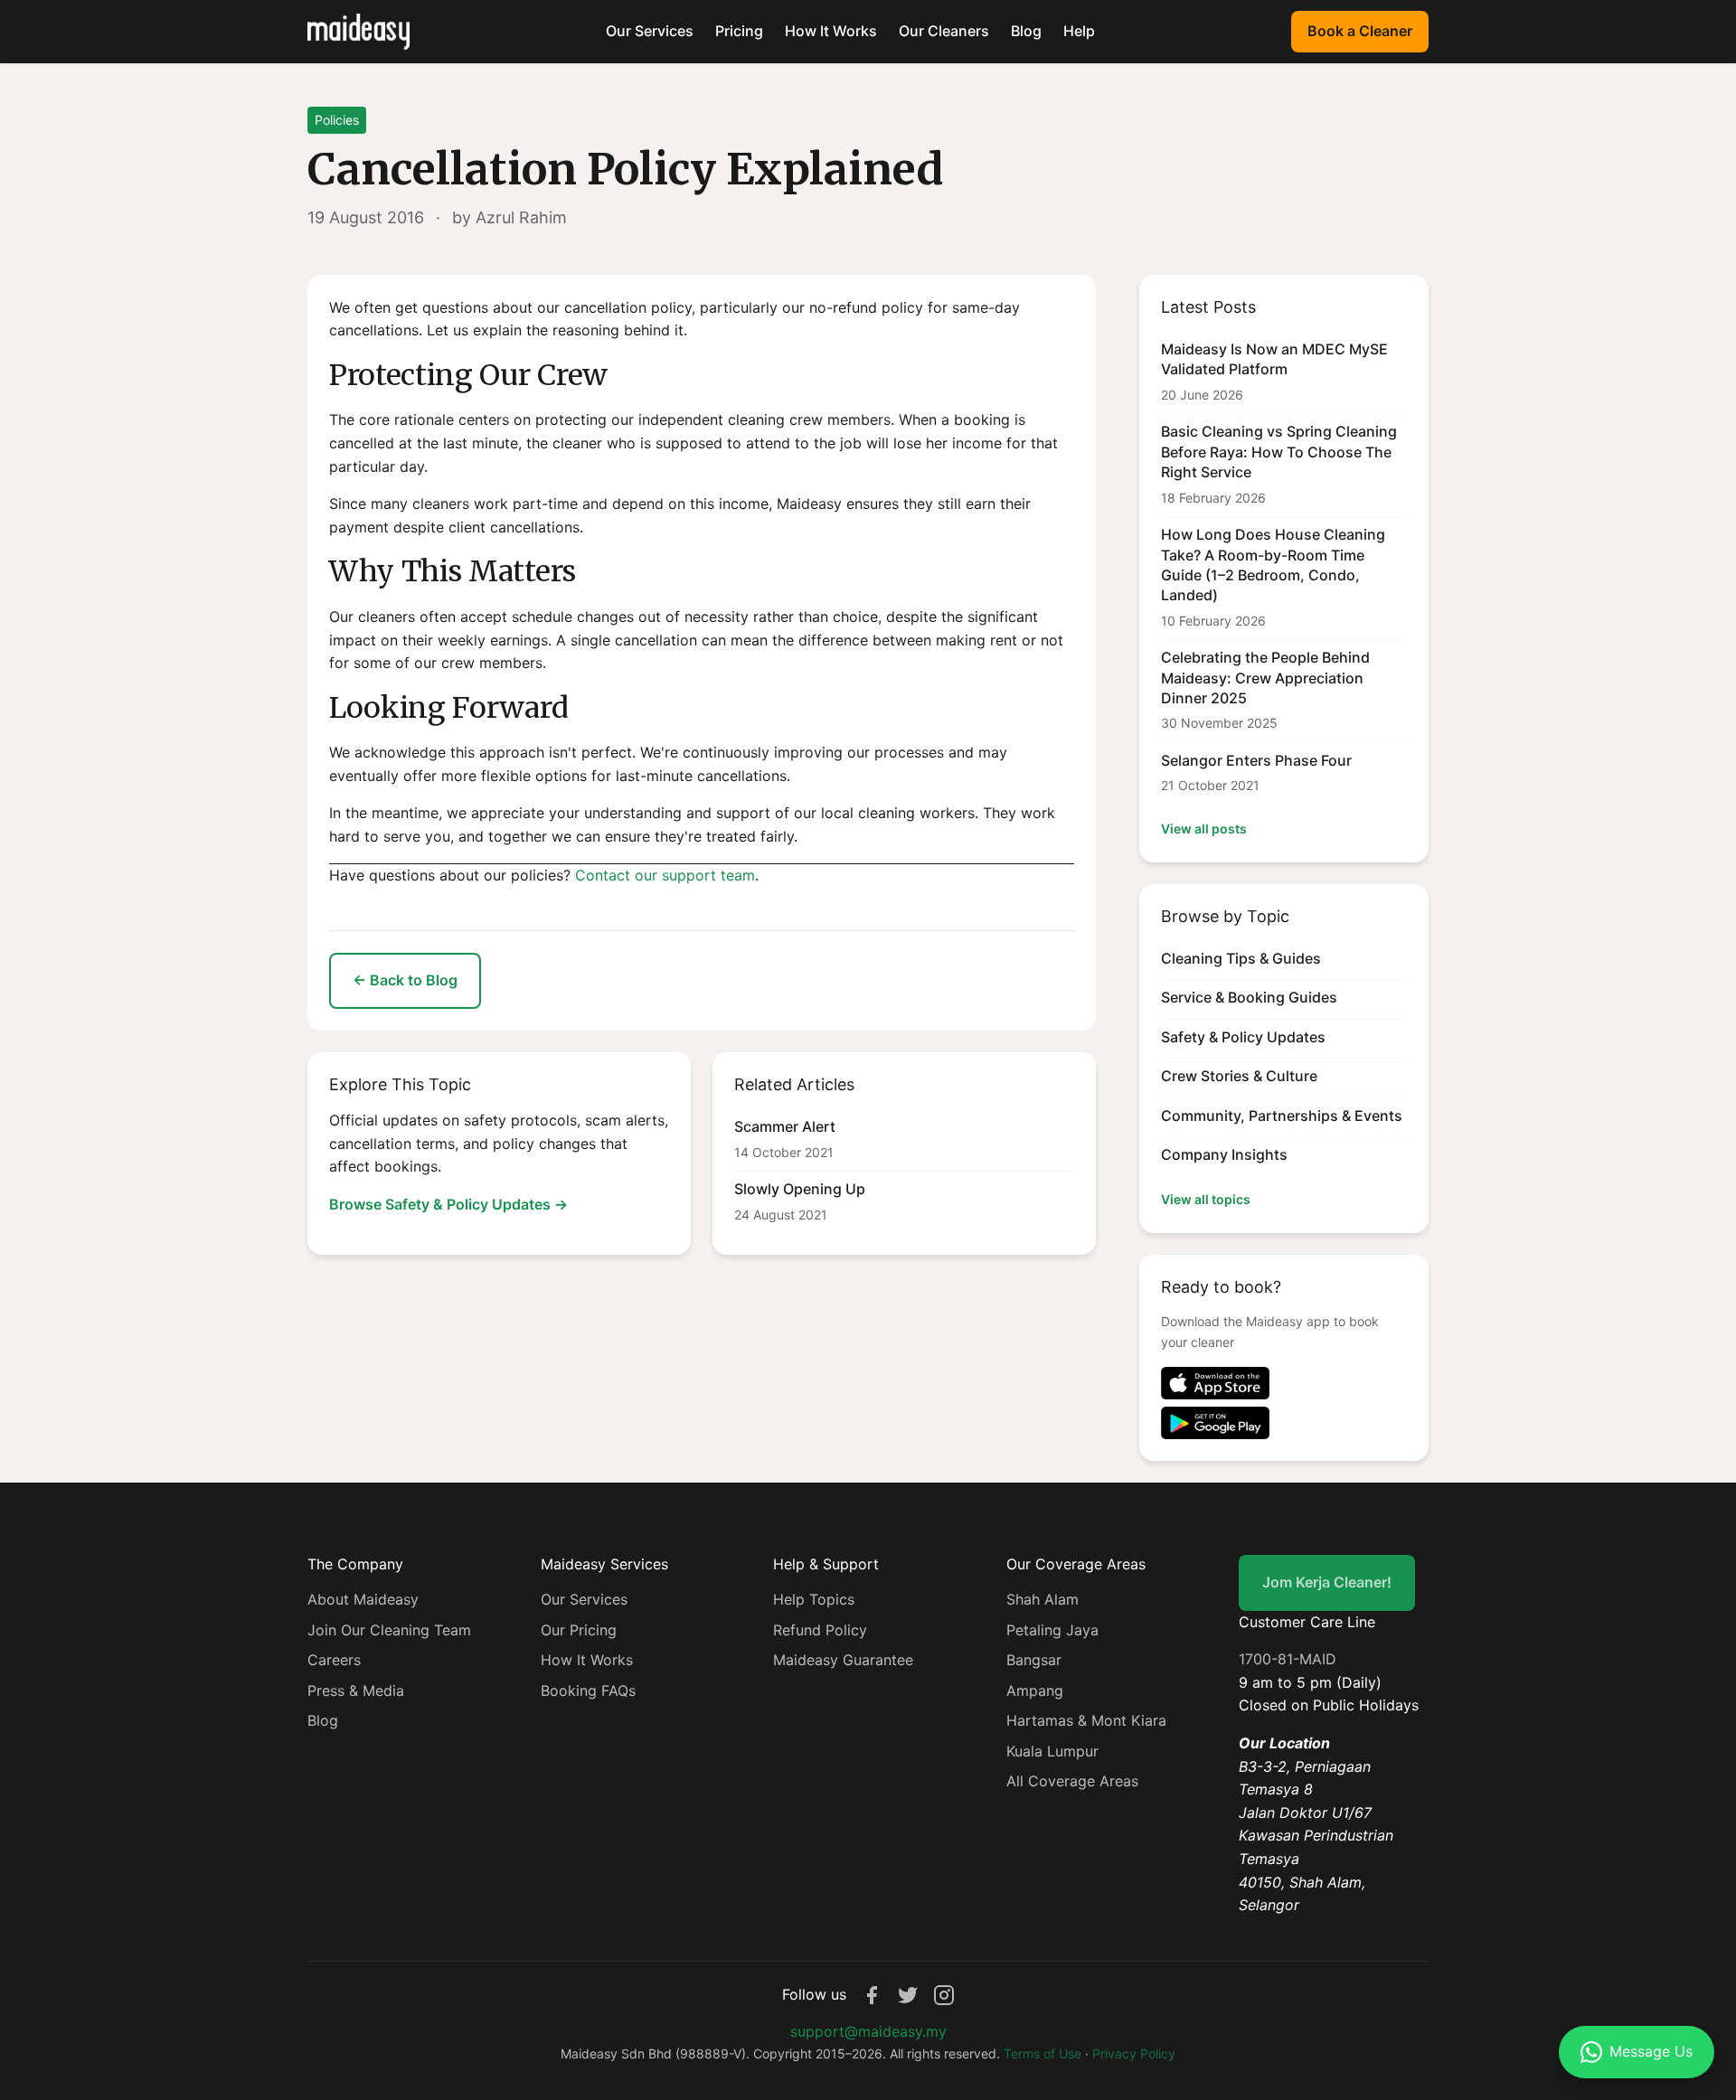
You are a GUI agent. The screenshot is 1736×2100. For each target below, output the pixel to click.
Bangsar (1034, 1660)
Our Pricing (579, 1630)
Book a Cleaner (1360, 31)
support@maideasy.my (868, 2031)
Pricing (739, 31)
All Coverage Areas (1072, 1781)
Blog (1026, 31)
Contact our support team (665, 875)
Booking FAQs (588, 1690)
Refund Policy (820, 1630)
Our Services (650, 31)
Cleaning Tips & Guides (1241, 958)
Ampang (1035, 1690)
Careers (334, 1660)
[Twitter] (908, 1995)
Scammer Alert (785, 1126)
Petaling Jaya (1052, 1630)
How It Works (831, 31)
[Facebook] (872, 1995)
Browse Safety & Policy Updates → (448, 1204)
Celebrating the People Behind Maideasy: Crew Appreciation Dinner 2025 (1265, 678)
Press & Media (356, 1690)
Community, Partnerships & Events (1282, 1116)
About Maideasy (363, 1599)
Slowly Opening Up (800, 1189)
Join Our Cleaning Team (389, 1630)
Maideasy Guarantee (843, 1660)
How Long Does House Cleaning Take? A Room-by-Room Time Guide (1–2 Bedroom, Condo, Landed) (1273, 565)
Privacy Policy (1134, 2053)
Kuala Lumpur (1052, 1751)
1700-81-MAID (1288, 1659)
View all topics (1206, 1199)
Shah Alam (1043, 1599)
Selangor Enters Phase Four (1256, 760)
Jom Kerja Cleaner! (1327, 1582)
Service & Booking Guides (1249, 997)
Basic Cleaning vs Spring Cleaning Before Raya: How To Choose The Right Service (1279, 452)
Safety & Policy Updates (1243, 1037)
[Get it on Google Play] (1284, 1423)
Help (1079, 31)
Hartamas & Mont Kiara (1086, 1720)
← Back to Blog (405, 980)
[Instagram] (944, 1995)
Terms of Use (1043, 2053)
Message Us (1651, 2051)
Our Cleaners (944, 31)
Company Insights (1224, 1154)
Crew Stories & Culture (1239, 1076)
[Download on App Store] (1284, 1383)
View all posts (1204, 829)
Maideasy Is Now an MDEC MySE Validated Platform (1274, 359)
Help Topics (814, 1599)
